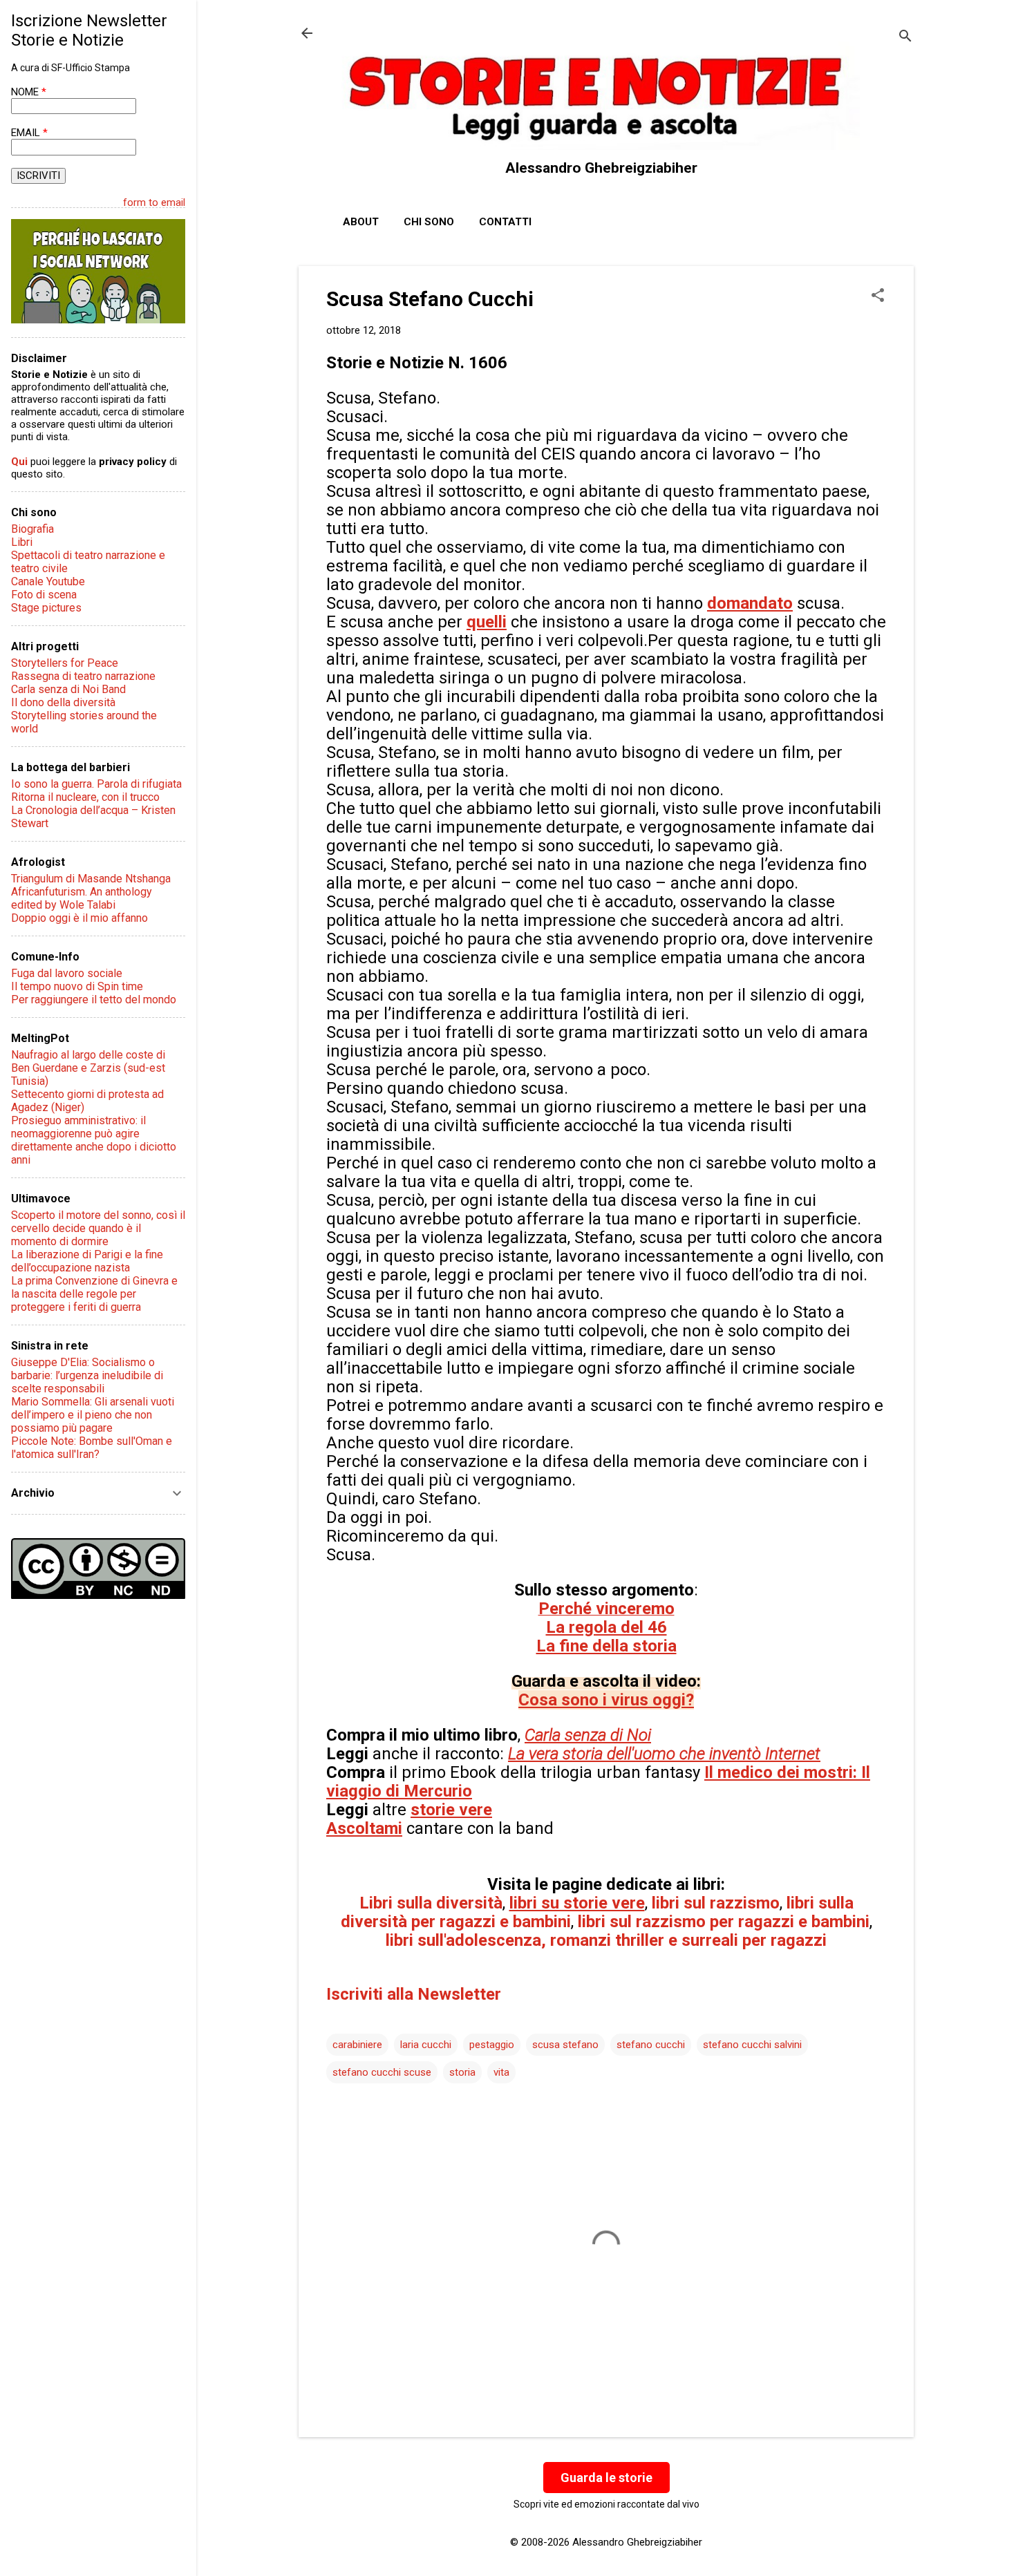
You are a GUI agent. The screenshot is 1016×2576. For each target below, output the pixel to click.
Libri (22, 542)
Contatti (505, 222)
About (361, 222)
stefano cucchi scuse (382, 2072)
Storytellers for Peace (65, 663)
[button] (878, 296)
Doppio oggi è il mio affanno (79, 918)
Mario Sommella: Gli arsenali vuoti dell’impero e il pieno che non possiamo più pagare (93, 1415)
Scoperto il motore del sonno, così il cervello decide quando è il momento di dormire (98, 1228)
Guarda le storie (606, 2478)
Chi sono (429, 222)
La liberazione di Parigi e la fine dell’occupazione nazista (87, 1261)
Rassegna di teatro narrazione (83, 676)
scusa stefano (565, 2045)
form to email (154, 202)
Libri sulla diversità (431, 1903)
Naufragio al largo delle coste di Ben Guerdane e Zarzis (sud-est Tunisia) (88, 1068)
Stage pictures (46, 608)
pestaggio (492, 2045)
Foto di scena (44, 595)
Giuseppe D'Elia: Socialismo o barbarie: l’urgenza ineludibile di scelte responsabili (87, 1375)
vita (501, 2072)
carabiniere (357, 2045)
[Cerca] (905, 38)
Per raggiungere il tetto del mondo (94, 1000)
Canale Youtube (48, 581)
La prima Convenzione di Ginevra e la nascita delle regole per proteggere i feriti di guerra (94, 1294)
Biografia (32, 529)
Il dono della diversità (63, 702)
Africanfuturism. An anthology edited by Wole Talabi (82, 898)
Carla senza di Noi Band (68, 689)
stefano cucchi (651, 2045)
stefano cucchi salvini (752, 2045)
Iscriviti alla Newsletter (414, 1994)
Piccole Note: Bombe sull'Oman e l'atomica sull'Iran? (92, 1448)
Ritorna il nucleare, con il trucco (85, 797)
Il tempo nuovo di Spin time (77, 986)
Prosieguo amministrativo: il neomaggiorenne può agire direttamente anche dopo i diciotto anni (94, 1140)
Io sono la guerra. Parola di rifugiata (96, 784)
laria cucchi (426, 2045)
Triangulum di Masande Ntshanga (91, 879)
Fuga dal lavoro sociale (67, 973)
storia (462, 2072)
